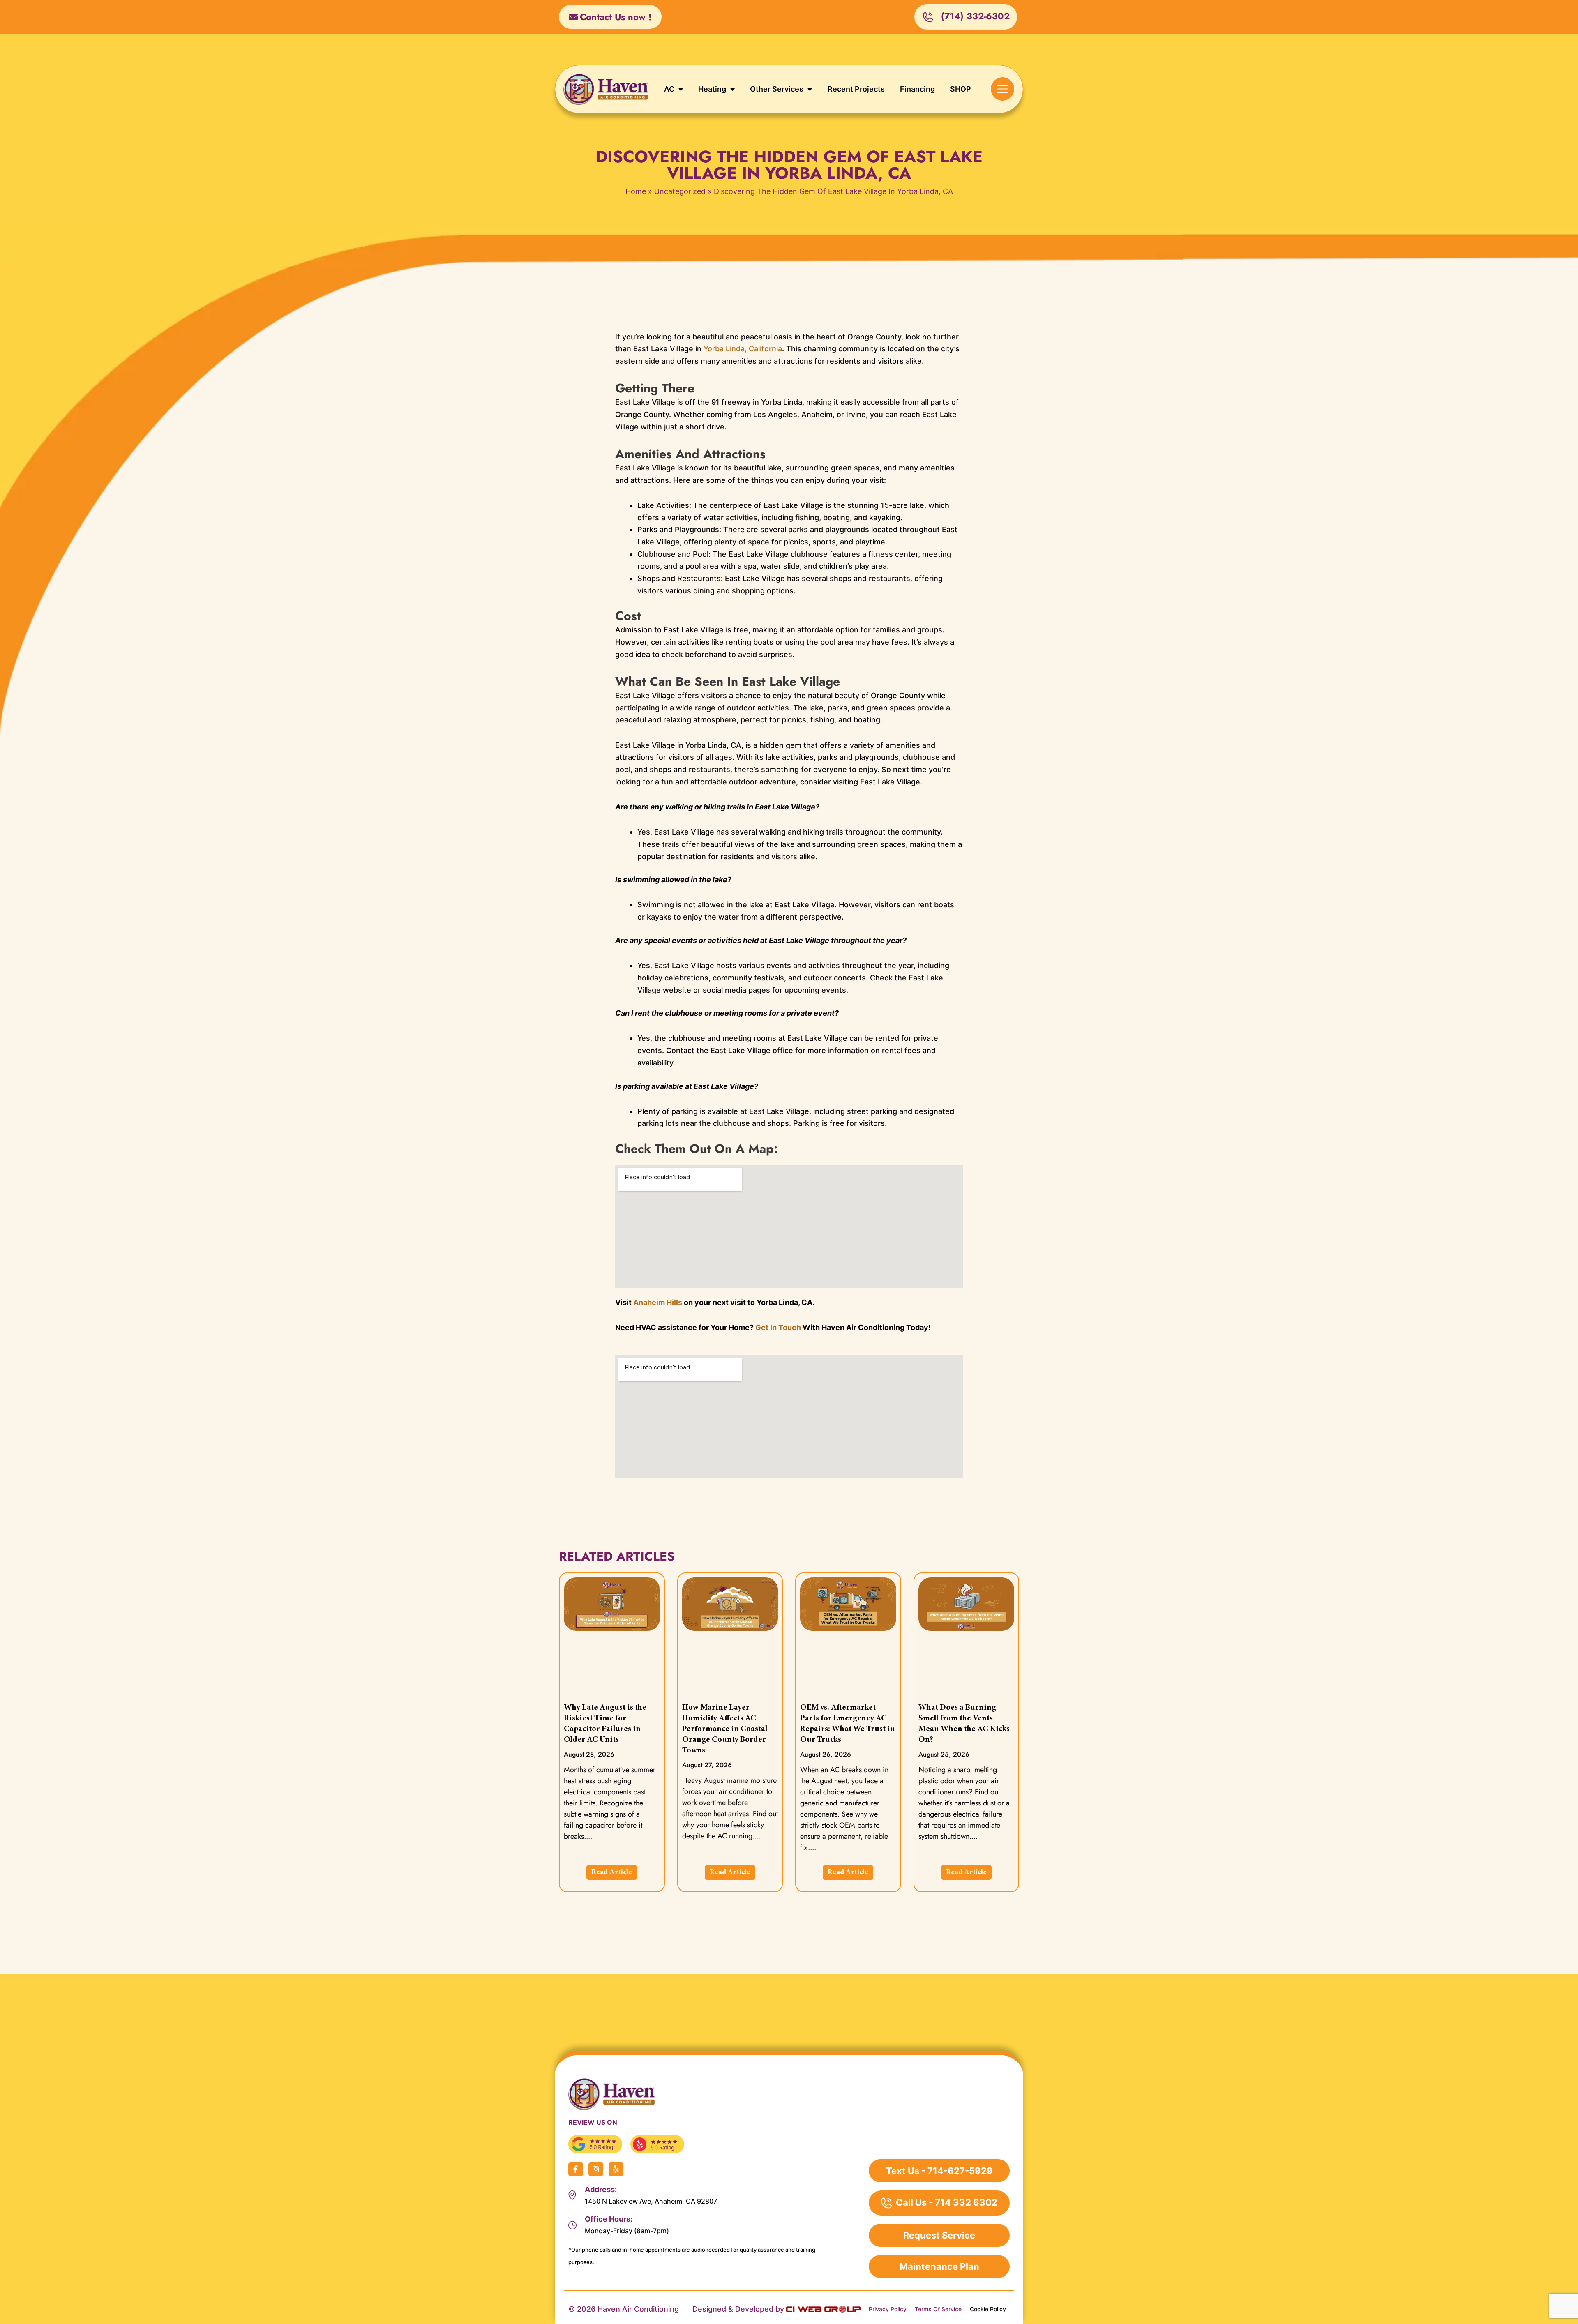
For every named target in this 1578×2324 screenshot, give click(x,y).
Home (636, 191)
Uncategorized (680, 191)
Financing (917, 89)
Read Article (612, 1872)
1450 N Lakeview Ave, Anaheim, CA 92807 (651, 2201)
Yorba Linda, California (743, 349)
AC (669, 89)
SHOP (961, 89)
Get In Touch (778, 1327)
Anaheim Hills (658, 1302)
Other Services (777, 89)
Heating (712, 89)
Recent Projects (856, 89)
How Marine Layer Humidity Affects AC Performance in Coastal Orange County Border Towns (725, 1729)
